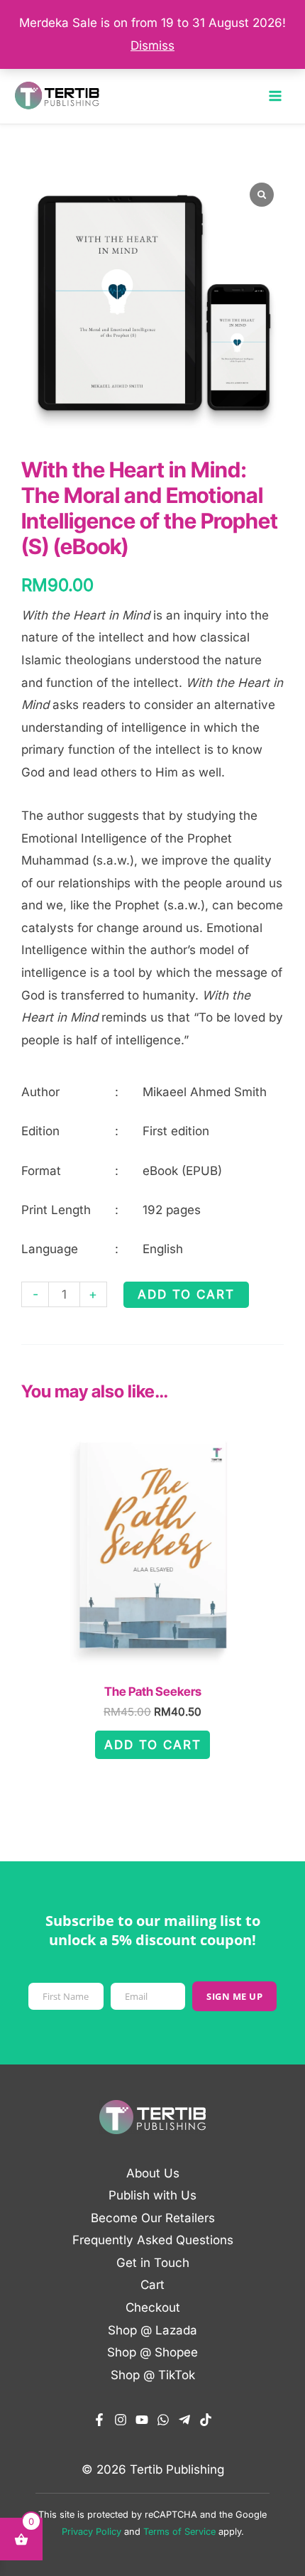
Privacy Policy (91, 2532)
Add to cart (186, 1294)
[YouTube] (142, 2420)
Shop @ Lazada (152, 2330)
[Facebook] (99, 2420)
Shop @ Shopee (152, 2352)
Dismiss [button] (152, 45)
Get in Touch (153, 2263)
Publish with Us (152, 2195)
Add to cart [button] (153, 1745)
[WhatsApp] (163, 2420)
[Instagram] (121, 2420)
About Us (153, 2173)
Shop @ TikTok (153, 2375)
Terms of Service (179, 2532)
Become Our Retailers (153, 2218)
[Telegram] (184, 2420)
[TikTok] (206, 2420)
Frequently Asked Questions (153, 2240)
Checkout (153, 2307)
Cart (152, 2285)
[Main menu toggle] (275, 96)
